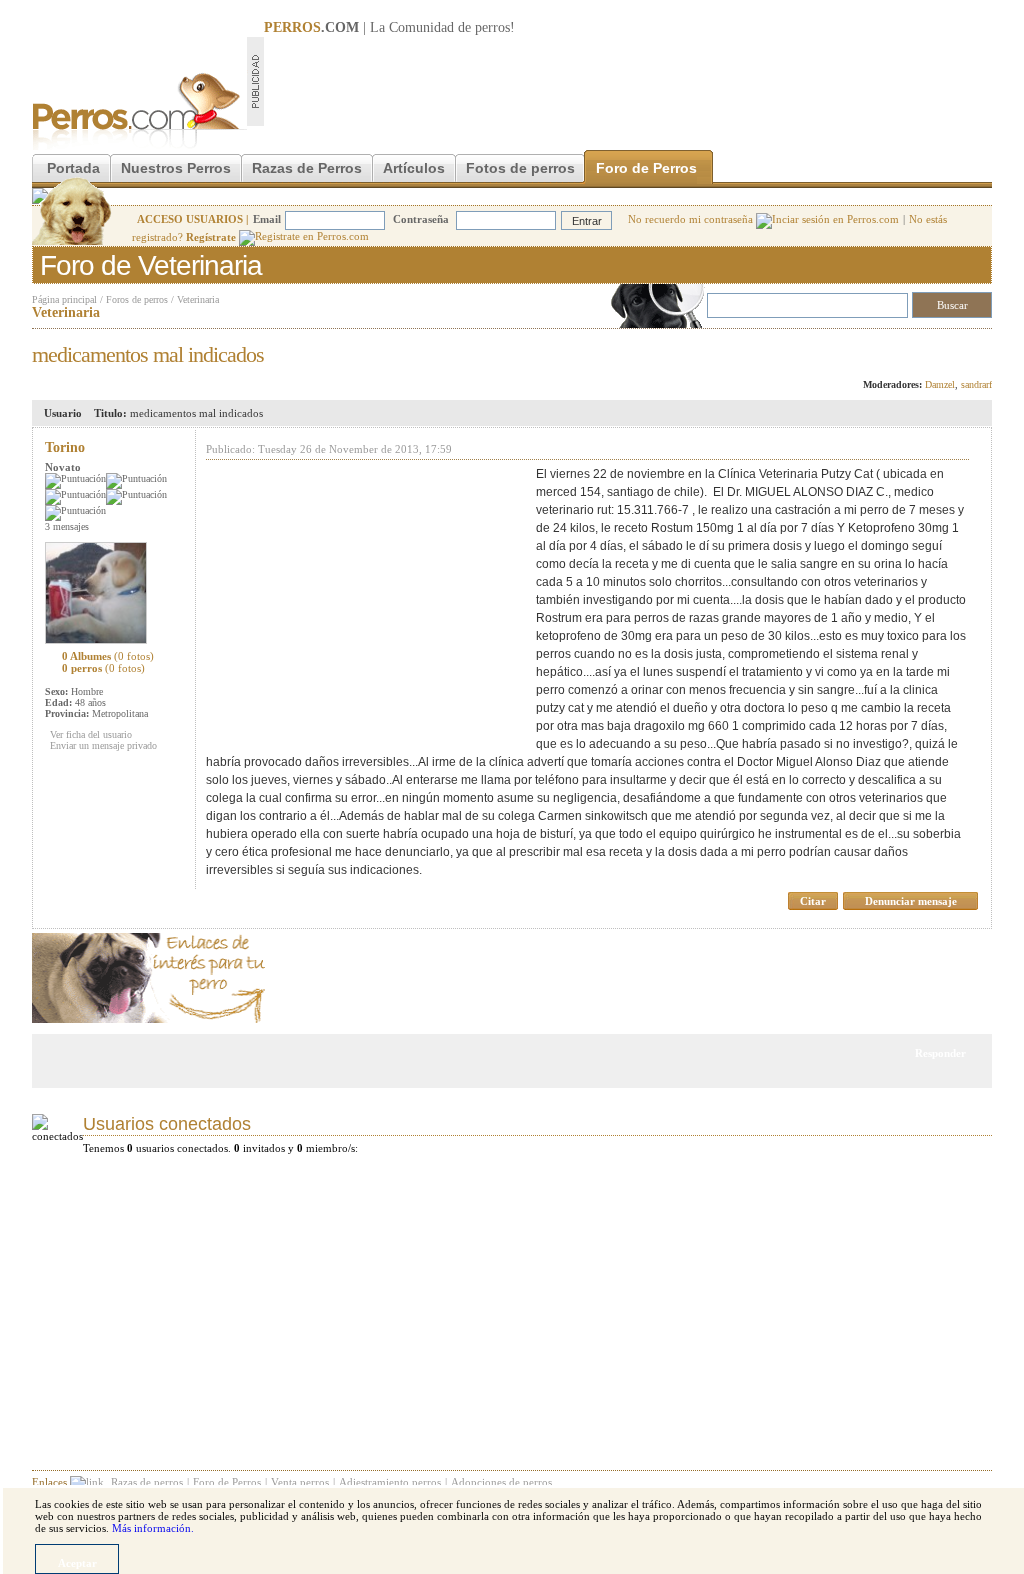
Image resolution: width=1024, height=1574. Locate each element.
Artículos (414, 168)
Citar (813, 901)
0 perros (103, 668)
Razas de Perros (307, 168)
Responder (950, 349)
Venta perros (300, 1482)
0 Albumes (108, 656)
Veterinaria (198, 299)
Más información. (153, 1528)
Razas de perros (147, 1482)
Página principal (64, 299)
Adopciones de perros (501, 1482)
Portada (73, 168)
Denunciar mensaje (911, 901)
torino (65, 447)
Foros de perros (137, 299)
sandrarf (976, 384)
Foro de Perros (646, 168)
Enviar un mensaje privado (103, 745)
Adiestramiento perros (390, 1482)
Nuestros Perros (176, 168)
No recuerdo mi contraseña (692, 219)
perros (492, 27)
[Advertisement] (628, 81)
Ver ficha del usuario (91, 734)
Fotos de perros (520, 168)
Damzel (940, 384)
